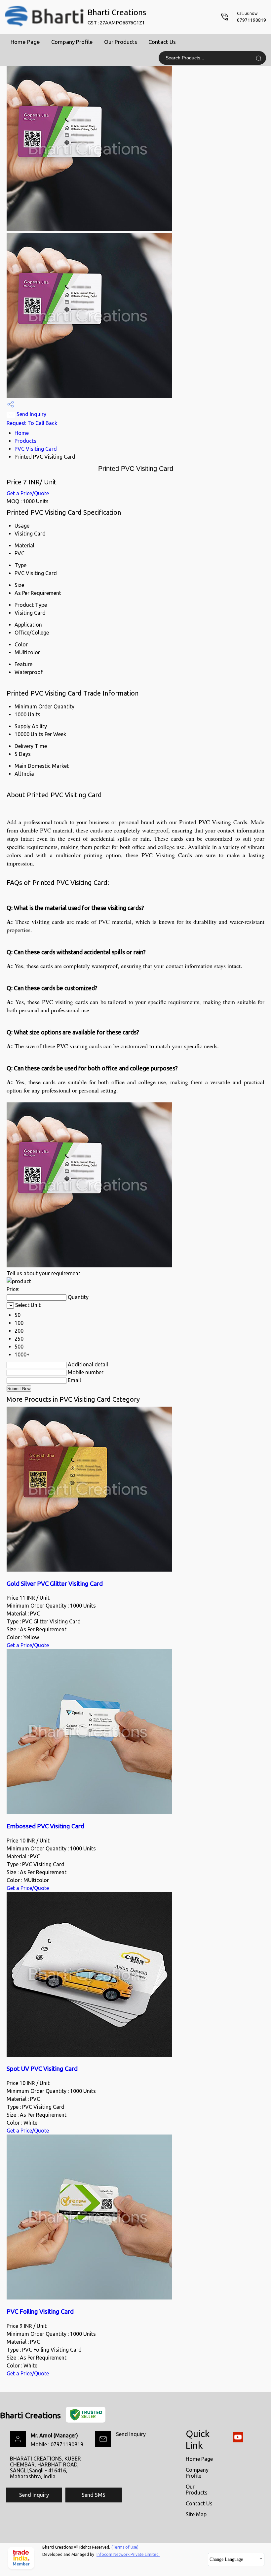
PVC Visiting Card (36, 449)
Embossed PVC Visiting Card (45, 1826)
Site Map (196, 2514)
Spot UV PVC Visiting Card (42, 2069)
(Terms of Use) (125, 2547)
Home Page (25, 42)
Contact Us (162, 42)
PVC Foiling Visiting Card (40, 2312)
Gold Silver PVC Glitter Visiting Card (55, 1584)
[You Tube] (238, 2441)
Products (25, 441)
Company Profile (72, 42)
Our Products (121, 42)
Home (22, 433)
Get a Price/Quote (28, 493)
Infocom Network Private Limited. (128, 2554)
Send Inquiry (31, 414)
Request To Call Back (32, 423)
